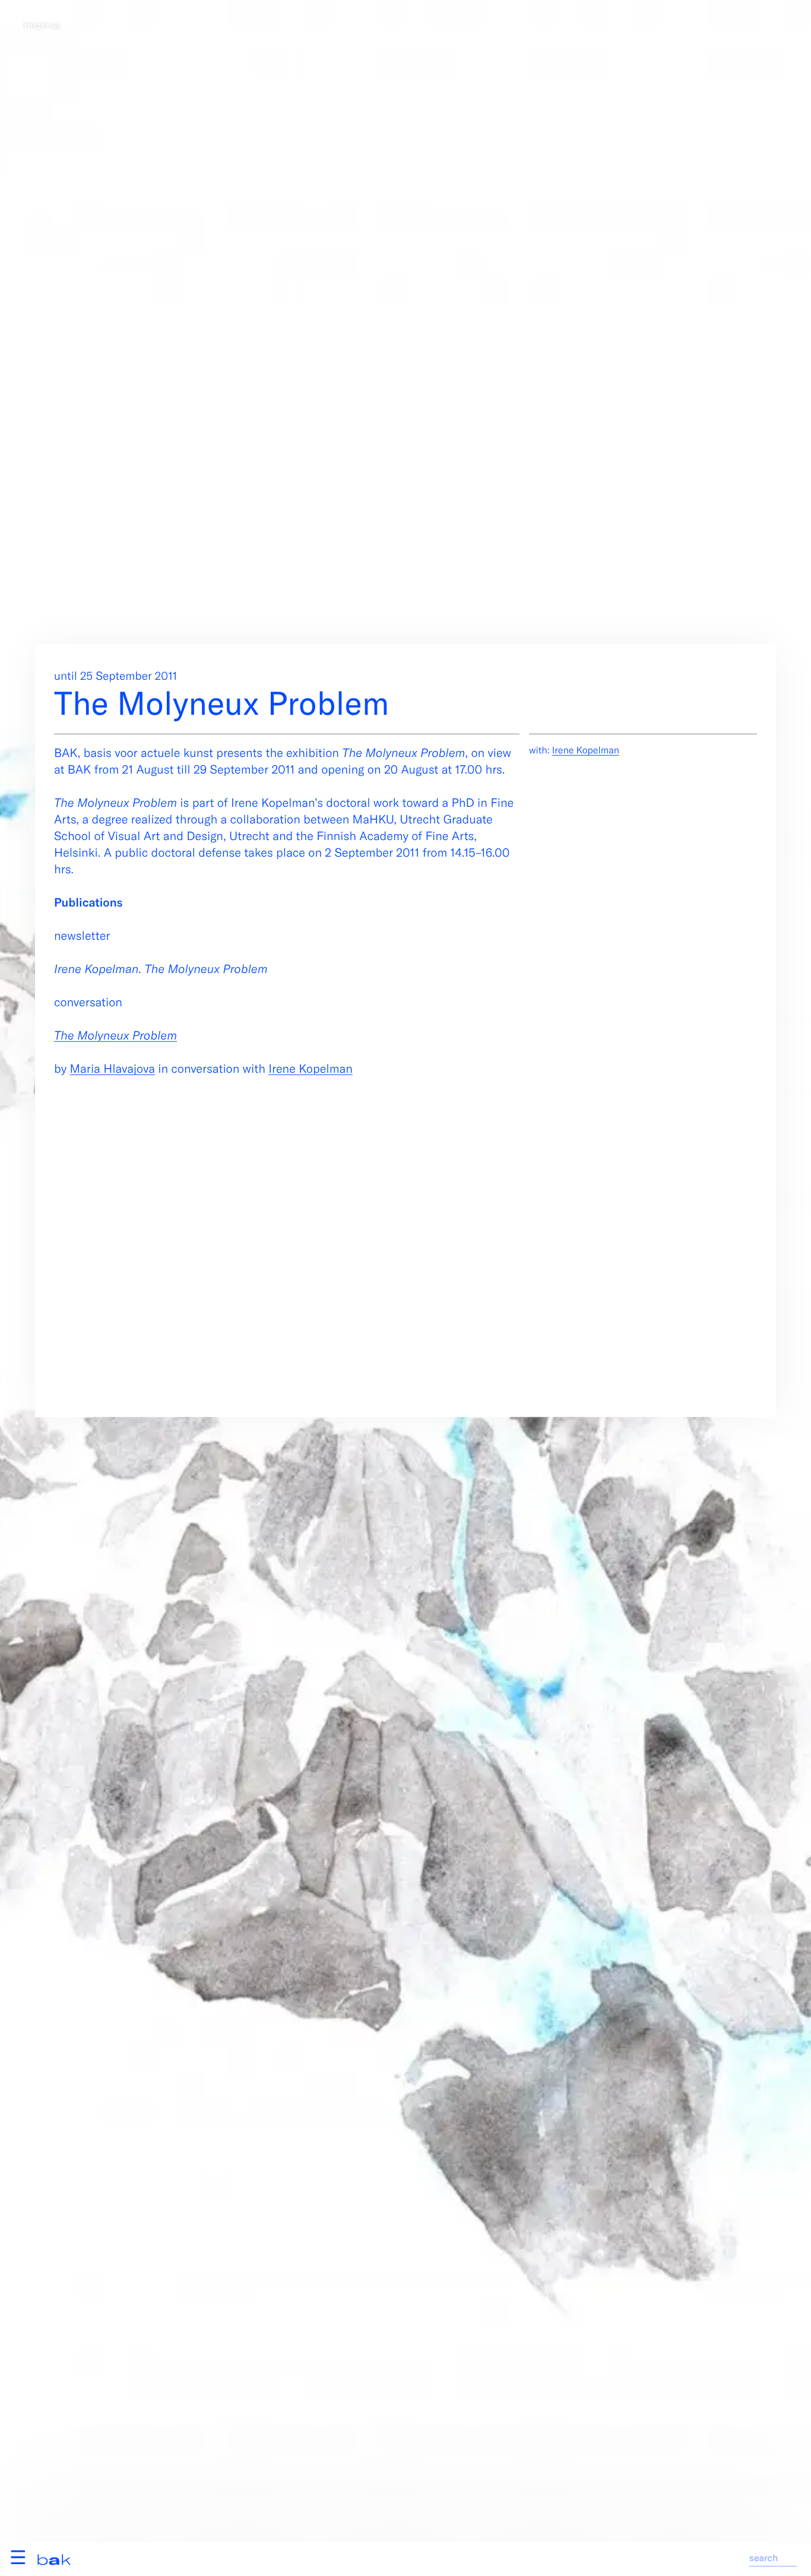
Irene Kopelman (311, 1068)
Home (42, 25)
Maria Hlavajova (112, 1068)
